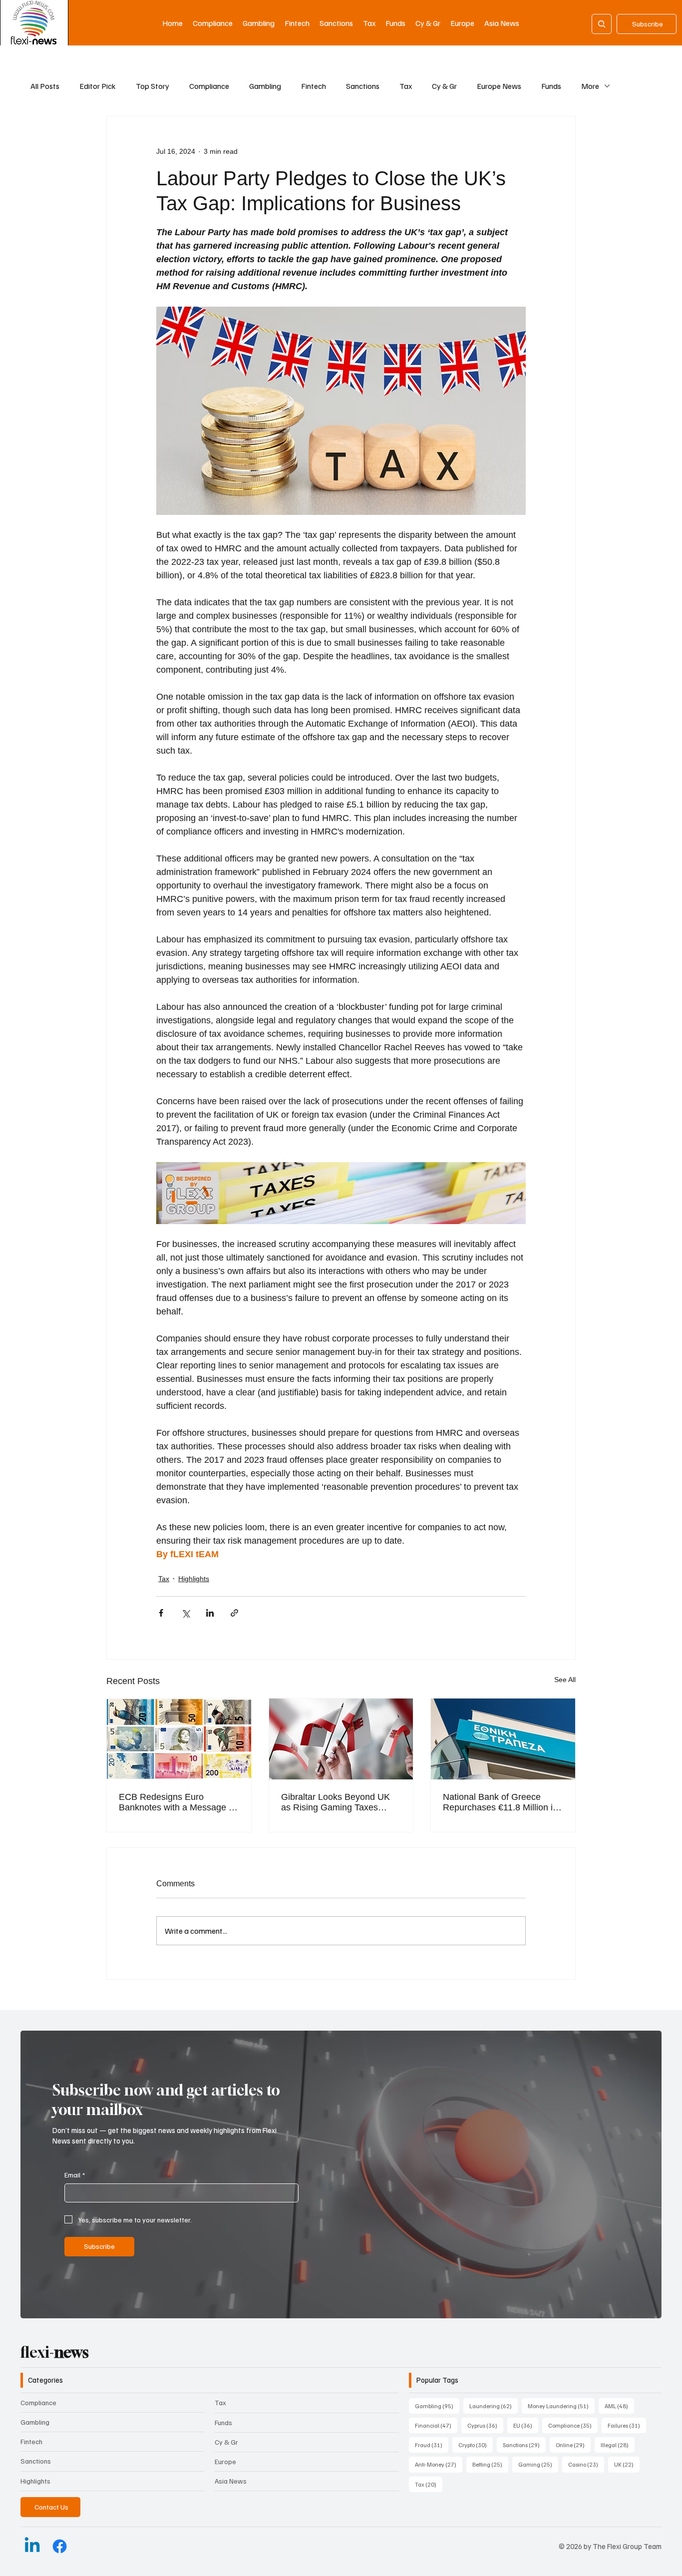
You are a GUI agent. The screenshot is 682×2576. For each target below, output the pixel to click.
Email (75, 2175)
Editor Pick (98, 86)
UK (627, 2464)
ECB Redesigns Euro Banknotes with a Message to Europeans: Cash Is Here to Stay (177, 1802)
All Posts (45, 86)
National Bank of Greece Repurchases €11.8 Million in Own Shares (500, 1802)
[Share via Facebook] (161, 1613)
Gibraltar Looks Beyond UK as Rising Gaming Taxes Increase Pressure (336, 1802)
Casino (586, 2464)
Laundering (494, 2406)
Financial (436, 2425)
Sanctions (363, 86)
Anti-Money (439, 2464)
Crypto (476, 2445)
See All (565, 1680)
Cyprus (485, 2425)
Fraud (432, 2445)
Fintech (314, 86)
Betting (490, 2464)
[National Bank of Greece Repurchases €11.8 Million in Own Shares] (503, 1739)
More (590, 86)
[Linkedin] (32, 2546)
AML (619, 2406)
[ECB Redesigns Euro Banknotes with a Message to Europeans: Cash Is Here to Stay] (179, 1739)
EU (526, 2425)
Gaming (538, 2464)
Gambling (265, 86)
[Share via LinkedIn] (210, 1613)
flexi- (55, 2352)
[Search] (602, 24)
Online (573, 2445)
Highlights (194, 1579)
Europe (225, 2461)
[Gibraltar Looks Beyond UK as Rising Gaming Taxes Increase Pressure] (341, 1739)
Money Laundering (561, 2406)
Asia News (231, 2481)
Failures (627, 2425)
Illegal (618, 2445)
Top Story (153, 86)
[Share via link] (234, 1613)
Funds (551, 86)
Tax (406, 86)
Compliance (209, 86)
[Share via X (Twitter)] (185, 1613)
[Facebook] (60, 2546)
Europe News (499, 86)
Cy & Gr (444, 86)
